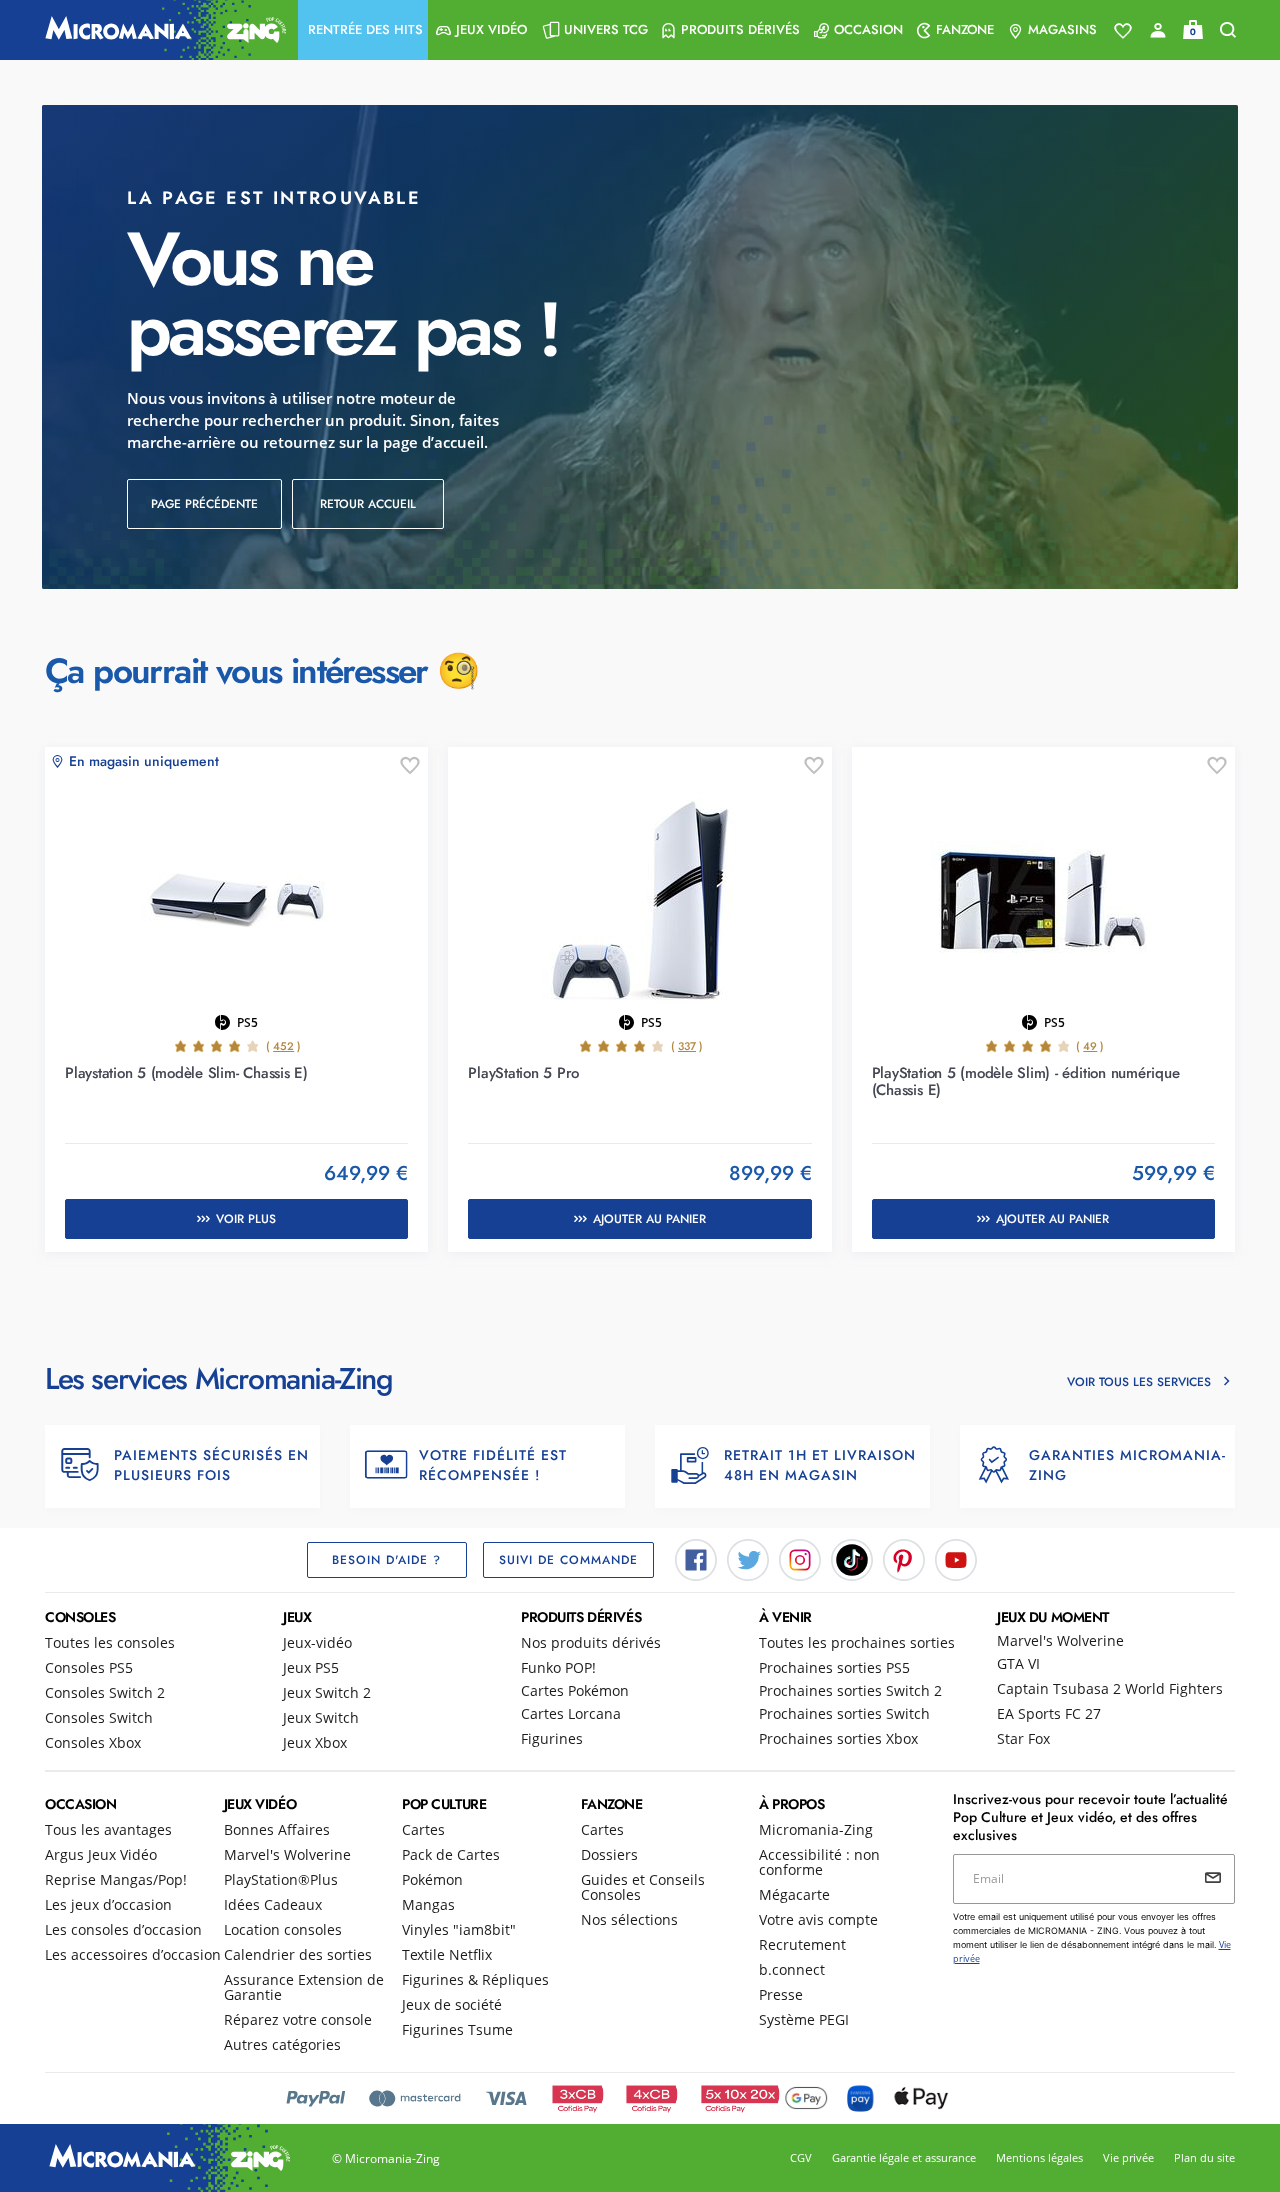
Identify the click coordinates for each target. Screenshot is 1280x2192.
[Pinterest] (904, 1558)
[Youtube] (956, 1558)
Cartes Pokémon (575, 1690)
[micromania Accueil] (161, 30)
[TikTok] (852, 1558)
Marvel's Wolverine (1060, 1640)
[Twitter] (748, 1558)
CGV (801, 2157)
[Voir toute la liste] (1123, 31)
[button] (363, 30)
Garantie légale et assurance (904, 2157)
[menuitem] (363, 30)
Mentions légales (1039, 2157)
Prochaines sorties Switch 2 (850, 1690)
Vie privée (1128, 2157)
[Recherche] (1228, 30)
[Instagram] (800, 1558)
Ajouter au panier (649, 1219)
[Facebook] (696, 1558)
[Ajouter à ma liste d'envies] (410, 766)
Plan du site (1204, 2157)
